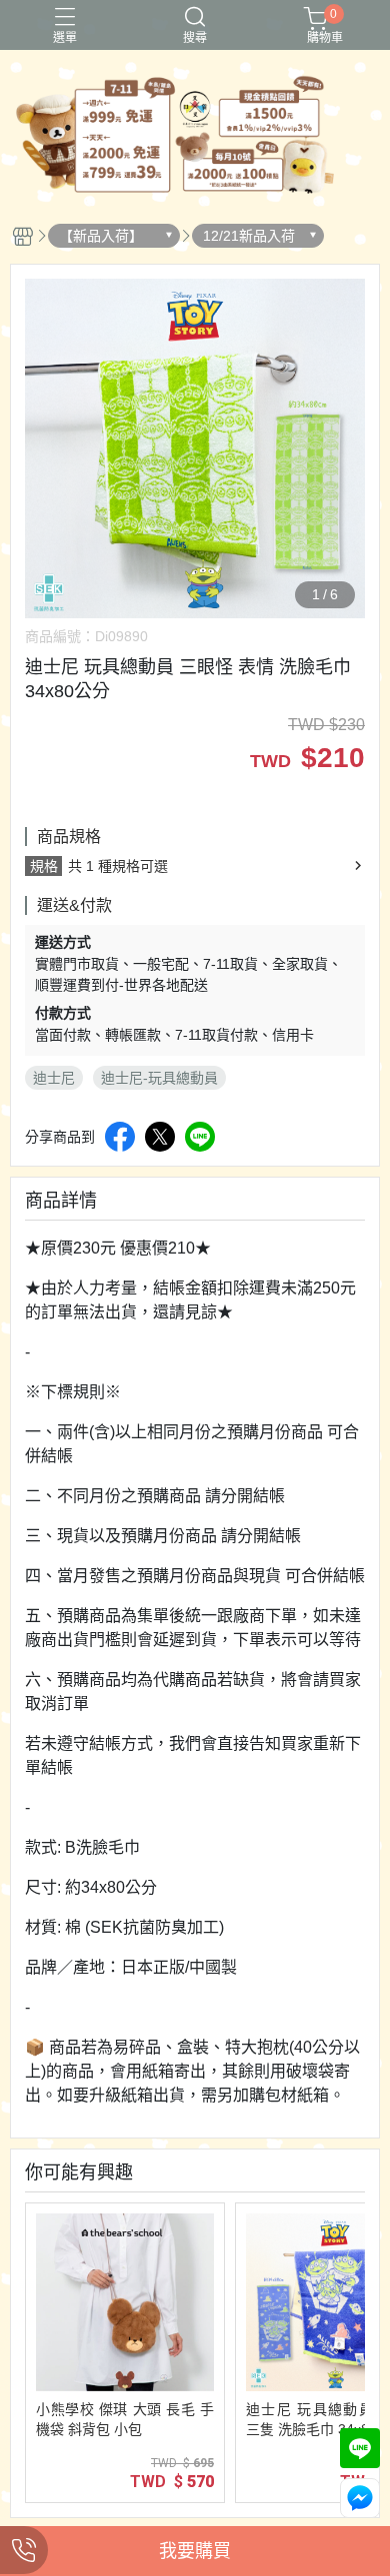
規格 (44, 866)
